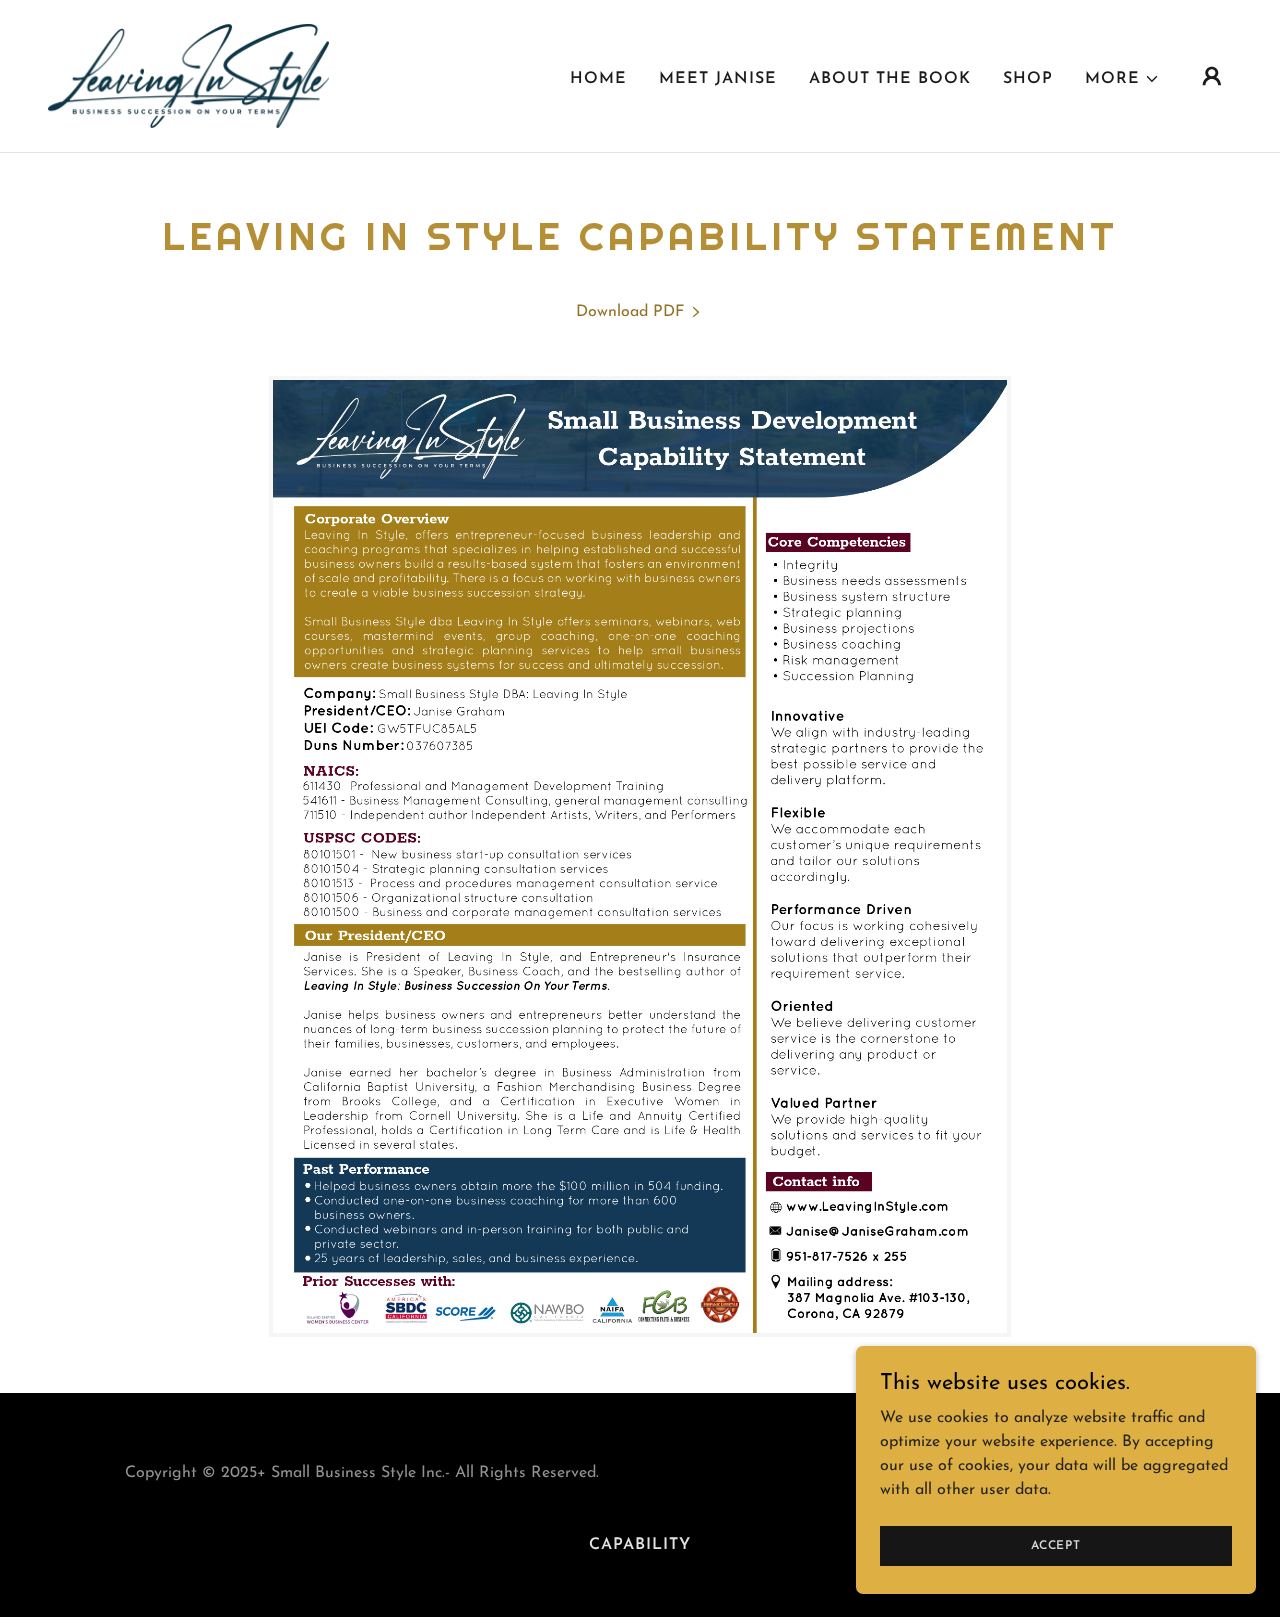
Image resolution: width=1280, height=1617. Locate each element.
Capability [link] (640, 1545)
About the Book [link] (890, 79)
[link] (188, 75)
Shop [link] (1028, 79)
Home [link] (598, 79)
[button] (1122, 79)
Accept (1056, 1545)
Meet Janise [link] (718, 79)
